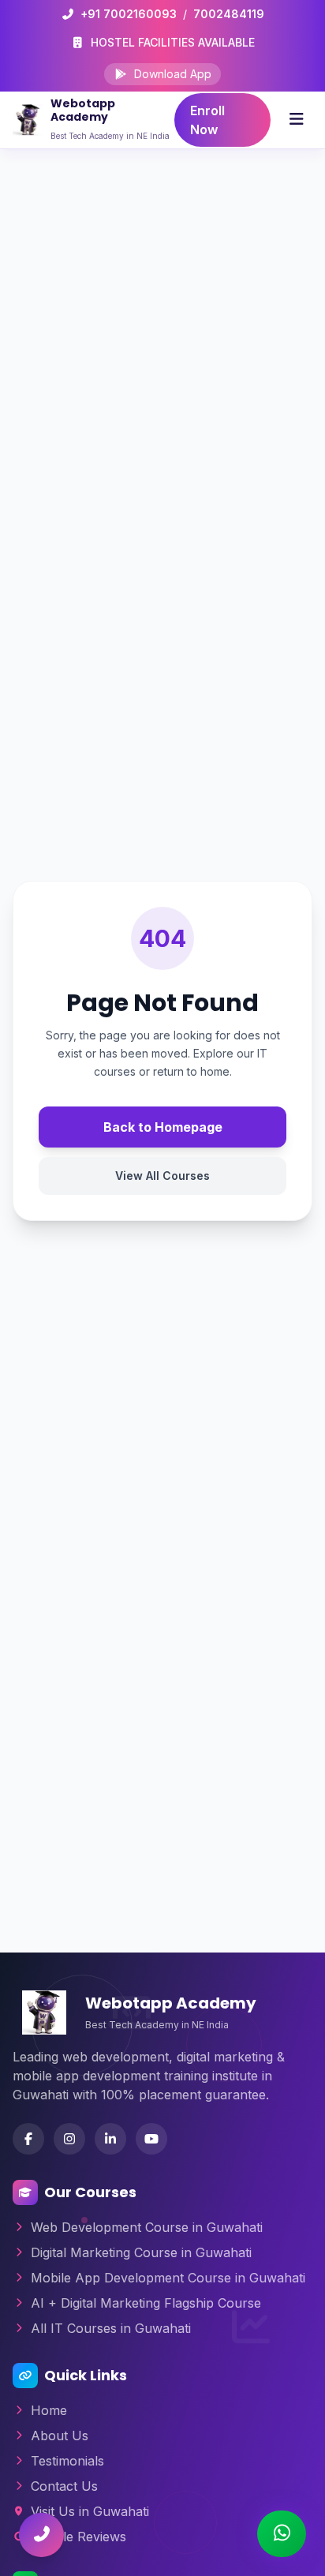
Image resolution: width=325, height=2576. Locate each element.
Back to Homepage (163, 1127)
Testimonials (67, 2461)
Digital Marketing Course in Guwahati (141, 2252)
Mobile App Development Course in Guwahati (168, 2278)
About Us (60, 2436)
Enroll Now (207, 120)
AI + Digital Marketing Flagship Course (146, 2303)
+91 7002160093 (129, 14)
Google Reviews (78, 2537)
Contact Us (64, 2486)
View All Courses (162, 1176)
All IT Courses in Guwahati (111, 2328)
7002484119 (229, 14)
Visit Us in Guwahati (90, 2511)
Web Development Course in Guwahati (147, 2227)
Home (49, 2410)
